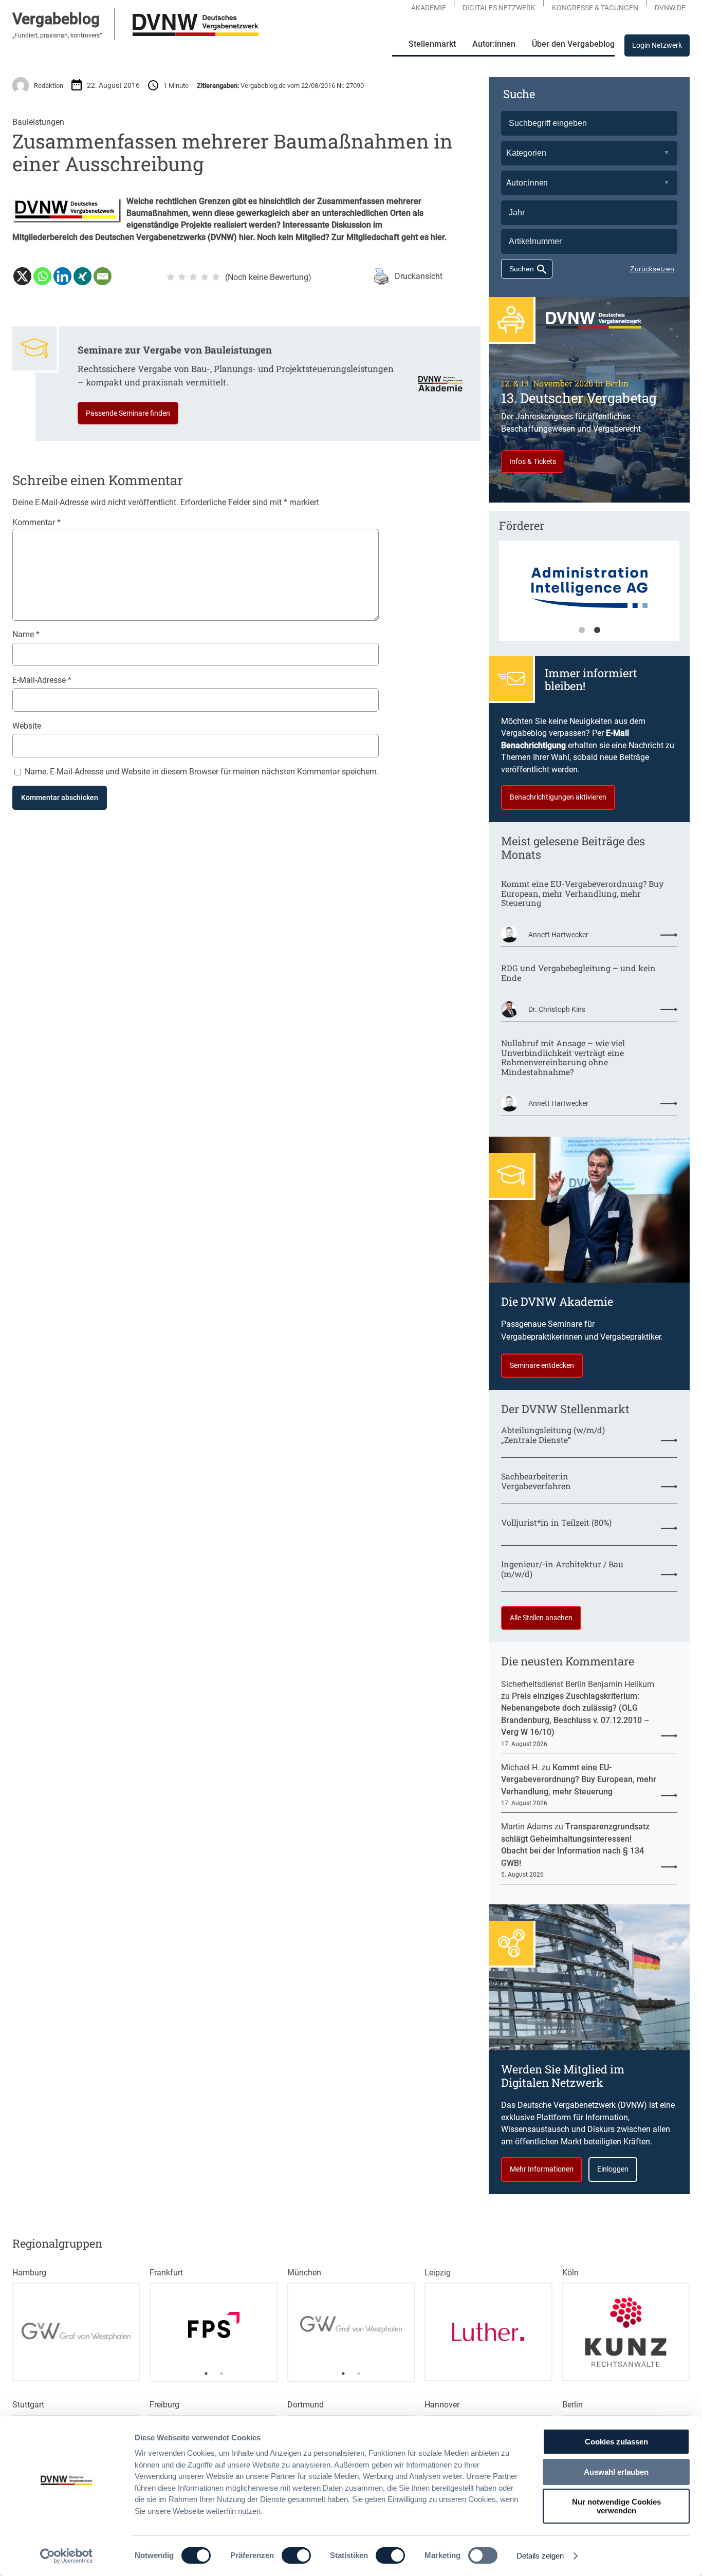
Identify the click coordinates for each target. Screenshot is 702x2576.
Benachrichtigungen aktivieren (558, 797)
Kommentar (36, 522)
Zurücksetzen (652, 269)
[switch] (296, 2555)
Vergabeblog (56, 19)
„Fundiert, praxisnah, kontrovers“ (57, 35)
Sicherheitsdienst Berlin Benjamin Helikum (578, 1684)
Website (27, 726)
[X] (22, 276)
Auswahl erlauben (616, 2472)
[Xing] (82, 276)
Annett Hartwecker (558, 935)
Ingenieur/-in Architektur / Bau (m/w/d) (562, 1569)
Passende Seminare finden (128, 413)
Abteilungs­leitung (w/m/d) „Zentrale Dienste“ (553, 1435)
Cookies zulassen (616, 2442)
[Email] (103, 276)
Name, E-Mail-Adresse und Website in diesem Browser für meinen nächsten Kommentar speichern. (202, 772)
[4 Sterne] (205, 277)
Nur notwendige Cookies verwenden (616, 2506)
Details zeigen (540, 2556)
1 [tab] (582, 631)
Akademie (429, 8)
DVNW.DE (670, 8)
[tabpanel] (589, 596)
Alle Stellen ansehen (541, 1618)
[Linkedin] (62, 276)
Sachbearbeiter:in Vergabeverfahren (536, 1481)
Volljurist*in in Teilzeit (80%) (556, 1523)
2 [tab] (597, 631)
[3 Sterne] (193, 277)
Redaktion (49, 86)
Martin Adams (527, 1827)
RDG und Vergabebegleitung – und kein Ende (578, 973)
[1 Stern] (171, 277)
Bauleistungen (38, 122)
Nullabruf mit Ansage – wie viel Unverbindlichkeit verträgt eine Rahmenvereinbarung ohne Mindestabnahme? (563, 1058)
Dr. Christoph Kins (557, 1009)
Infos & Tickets (533, 461)
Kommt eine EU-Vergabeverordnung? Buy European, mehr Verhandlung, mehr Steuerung (582, 894)
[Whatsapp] (42, 276)
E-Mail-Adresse (42, 680)
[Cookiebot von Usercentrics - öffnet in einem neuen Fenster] (67, 2556)
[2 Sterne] (182, 277)
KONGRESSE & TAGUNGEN (595, 8)
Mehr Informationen (542, 2169)
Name (26, 634)
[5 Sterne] (216, 277)
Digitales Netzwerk (499, 8)
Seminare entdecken (542, 1365)
